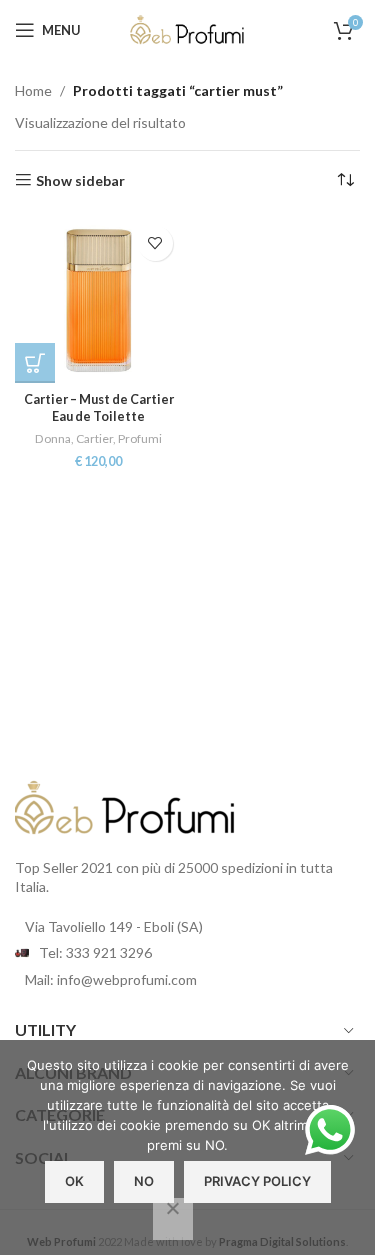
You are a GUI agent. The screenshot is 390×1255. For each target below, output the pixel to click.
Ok (74, 1181)
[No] (173, 1219)
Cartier (94, 438)
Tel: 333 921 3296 (95, 952)
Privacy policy (257, 1181)
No (144, 1181)
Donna (53, 438)
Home (33, 90)
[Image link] (125, 805)
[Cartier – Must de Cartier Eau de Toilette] (99, 300)
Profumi (140, 438)
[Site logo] (188, 28)
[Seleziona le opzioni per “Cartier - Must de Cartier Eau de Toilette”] (35, 363)
